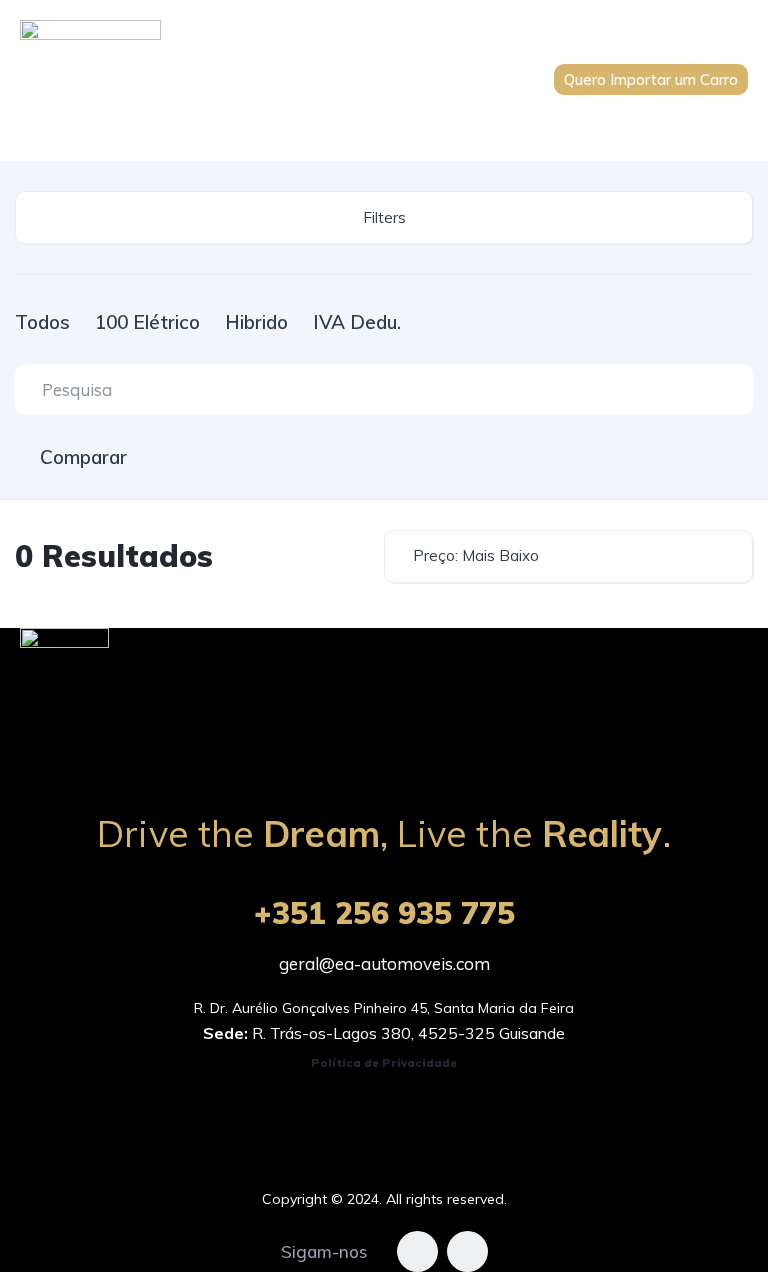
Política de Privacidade (384, 1062)
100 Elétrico (147, 322)
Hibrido (256, 322)
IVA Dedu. (357, 322)
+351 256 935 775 (384, 913)
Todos (42, 322)
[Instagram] (467, 1251)
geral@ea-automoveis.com (384, 963)
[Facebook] (417, 1251)
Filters (384, 217)
